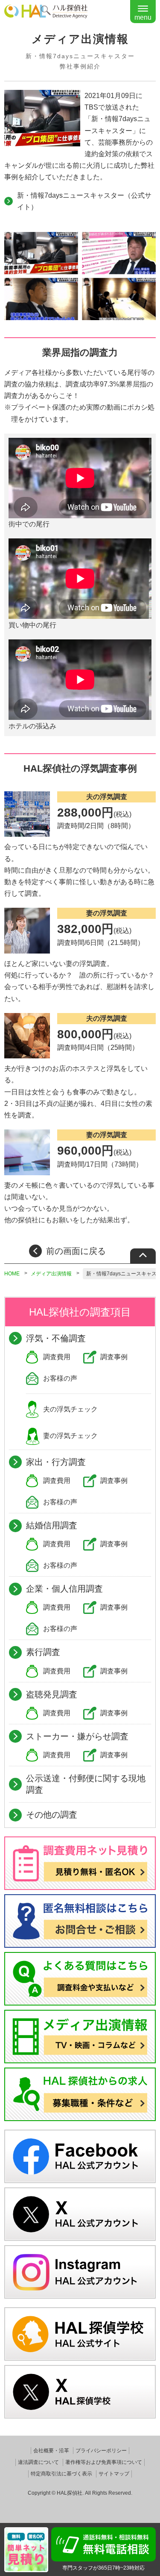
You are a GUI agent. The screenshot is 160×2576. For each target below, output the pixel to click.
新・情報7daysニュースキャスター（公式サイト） (84, 201)
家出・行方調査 (56, 1462)
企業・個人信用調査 (64, 1589)
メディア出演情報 (51, 1274)
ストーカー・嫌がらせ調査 (77, 1736)
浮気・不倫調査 (56, 1338)
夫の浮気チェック (70, 1409)
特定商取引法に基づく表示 (61, 2474)
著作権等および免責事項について (104, 2462)
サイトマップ (114, 2474)
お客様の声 (60, 1378)
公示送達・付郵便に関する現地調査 (86, 1784)
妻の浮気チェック (70, 1436)
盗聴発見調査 (52, 1694)
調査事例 (114, 1357)
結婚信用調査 (52, 1525)
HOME (12, 1274)
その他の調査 (52, 1815)
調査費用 (57, 1357)
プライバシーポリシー (101, 2451)
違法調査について (38, 2462)
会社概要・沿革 (51, 2451)
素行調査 (43, 1652)
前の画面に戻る (76, 1251)
